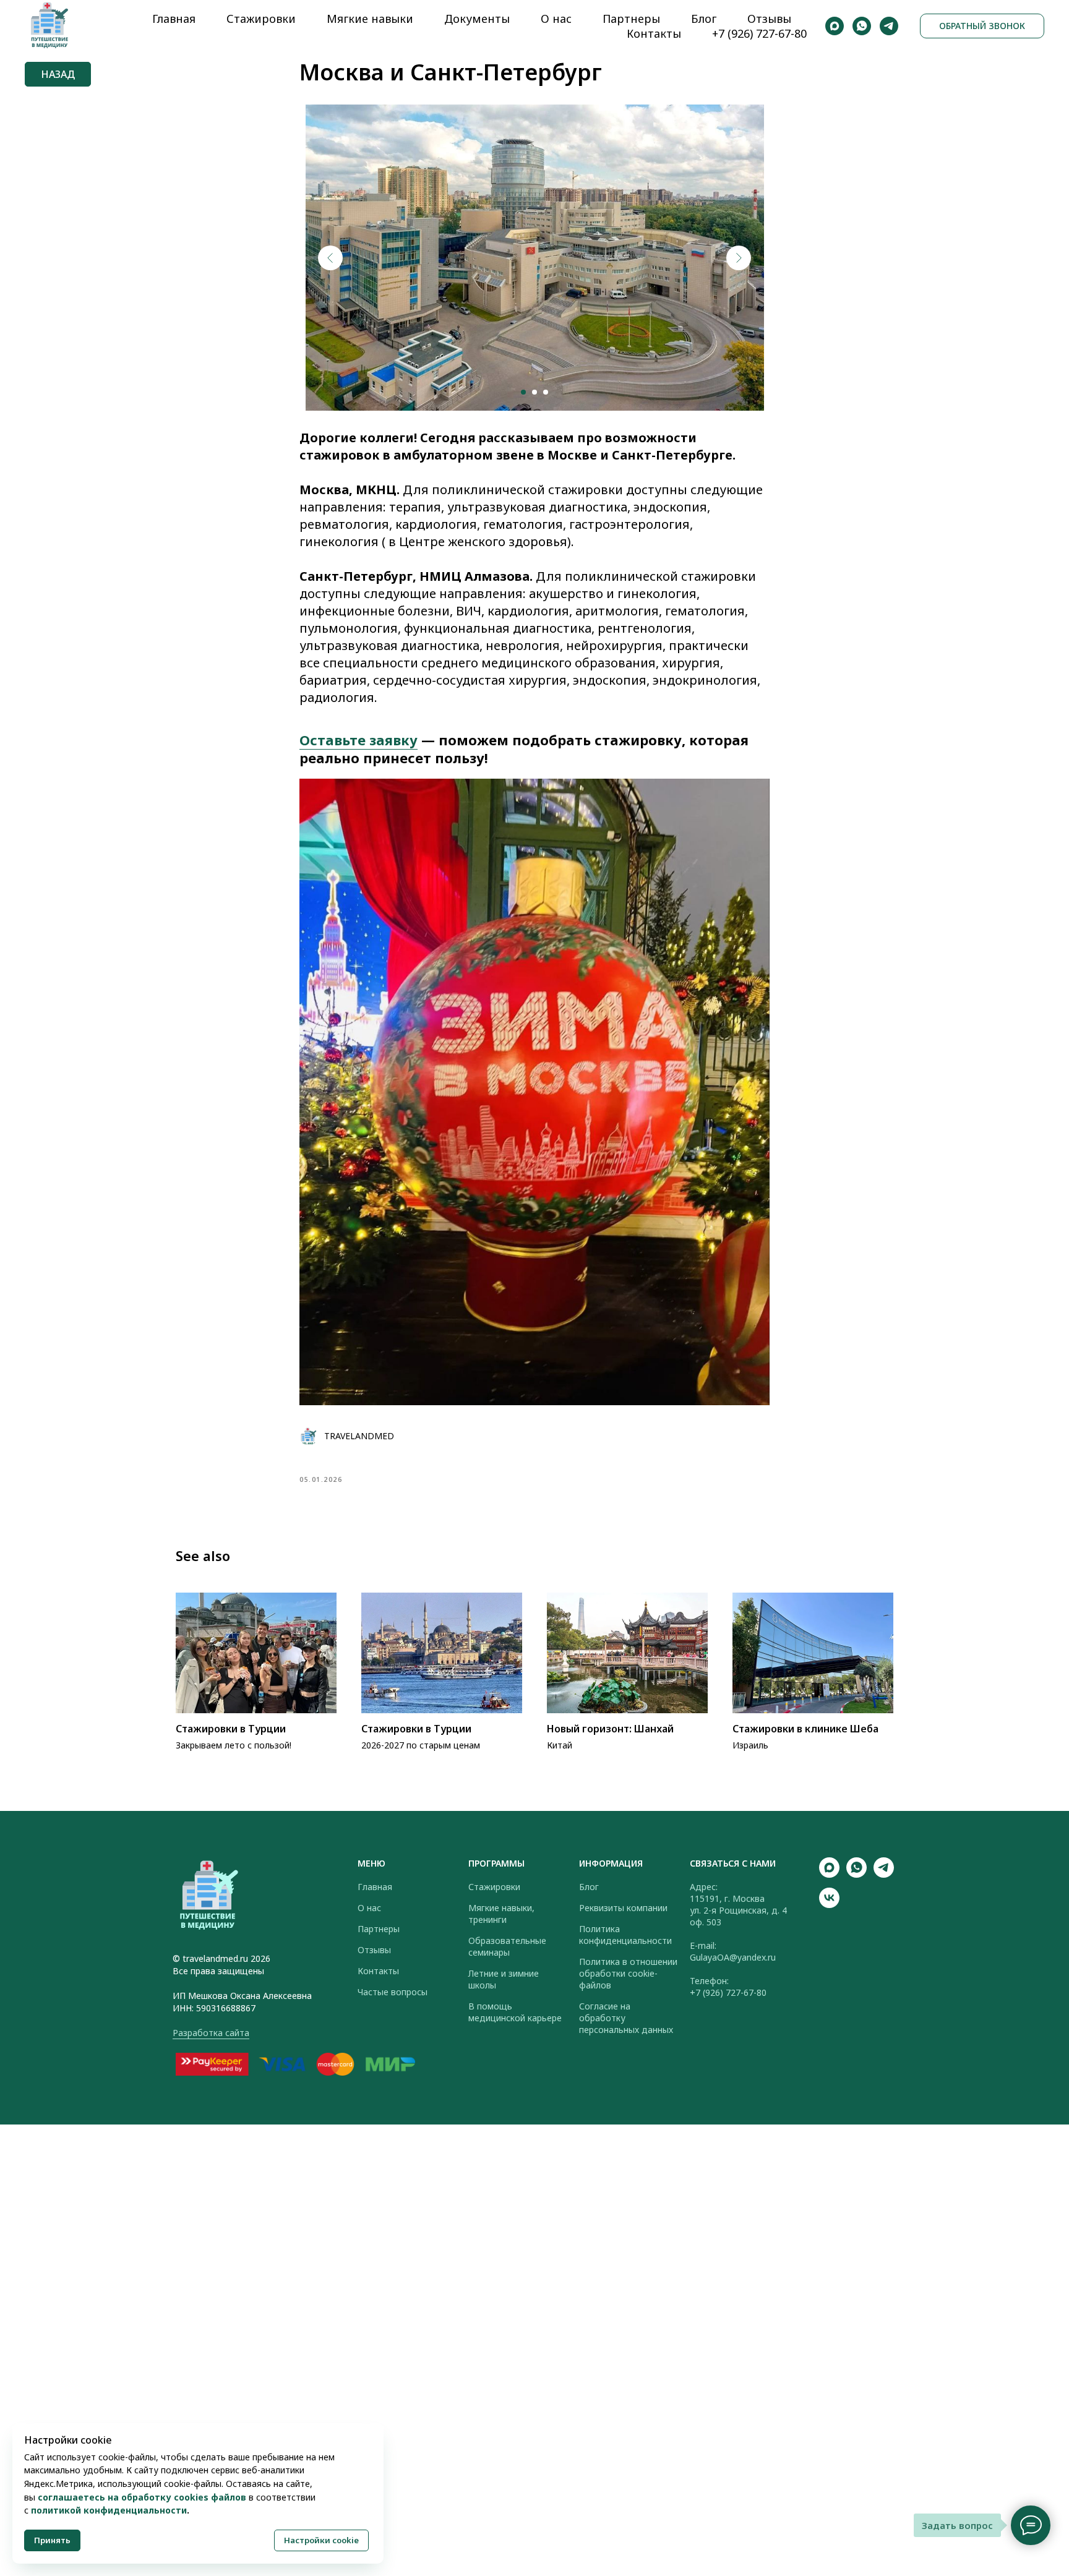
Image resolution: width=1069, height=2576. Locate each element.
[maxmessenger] (835, 26)
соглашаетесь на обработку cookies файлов (142, 2497)
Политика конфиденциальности (625, 1935)
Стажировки (261, 19)
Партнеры (631, 19)
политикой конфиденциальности (109, 2510)
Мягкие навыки (370, 19)
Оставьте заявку (358, 740)
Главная (174, 19)
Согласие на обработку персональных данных (626, 2018)
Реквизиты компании (623, 1908)
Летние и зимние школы (504, 1979)
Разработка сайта (211, 2033)
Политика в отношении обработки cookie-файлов (628, 1973)
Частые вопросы (393, 1992)
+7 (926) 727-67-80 (759, 33)
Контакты (654, 33)
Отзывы (769, 19)
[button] (982, 26)
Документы (477, 19)
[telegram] (889, 26)
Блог (704, 19)
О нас (556, 19)
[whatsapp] (862, 26)
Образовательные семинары (507, 1946)
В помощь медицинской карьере (515, 2012)
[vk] (829, 1905)
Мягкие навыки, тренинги (501, 1914)
